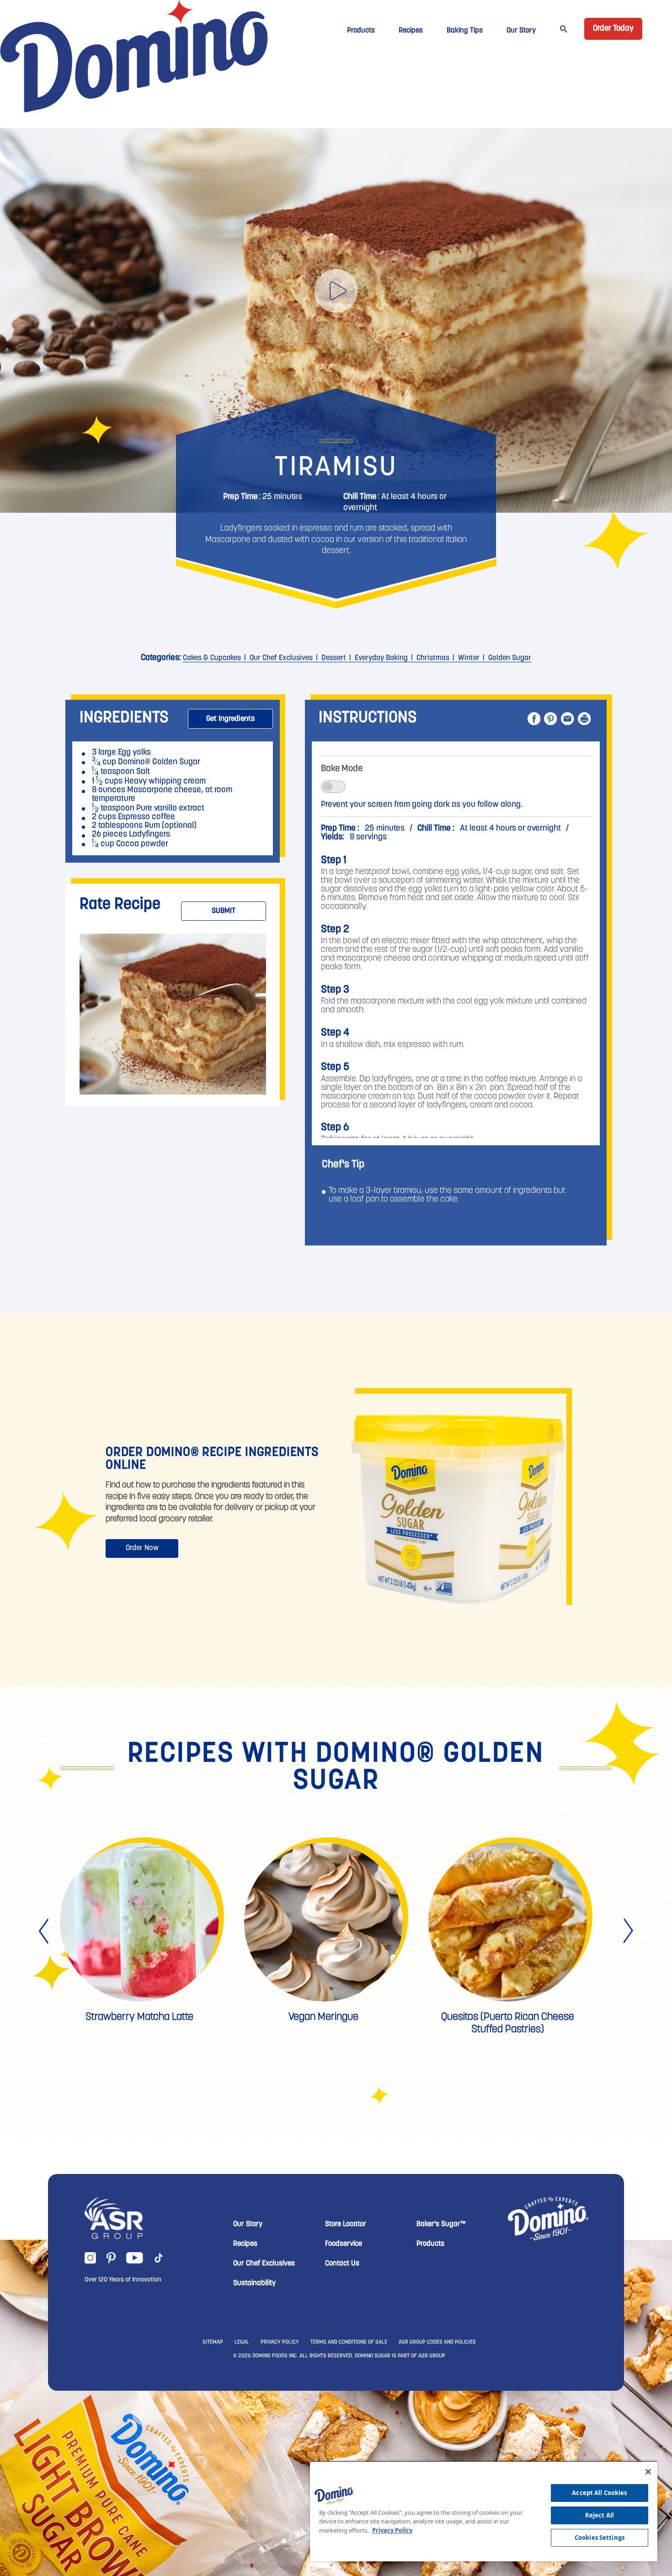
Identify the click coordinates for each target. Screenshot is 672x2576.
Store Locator (346, 2224)
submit (224, 911)
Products (361, 31)
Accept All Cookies (599, 2493)
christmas (433, 658)
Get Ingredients (230, 719)
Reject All (600, 2515)
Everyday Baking (381, 658)
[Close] (648, 2472)
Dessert (334, 658)
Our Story (521, 31)
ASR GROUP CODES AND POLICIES (437, 2342)
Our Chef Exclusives (281, 658)
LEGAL (242, 2342)
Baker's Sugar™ (441, 2224)
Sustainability (254, 2283)
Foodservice (344, 2244)
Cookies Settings (600, 2538)
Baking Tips (465, 31)
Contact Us (342, 2264)
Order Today (613, 29)
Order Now (142, 1548)
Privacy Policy (392, 2530)
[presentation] (45, 1931)
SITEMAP (213, 2342)
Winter (469, 658)
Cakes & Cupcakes (212, 658)
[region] (484, 2511)
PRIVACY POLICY (280, 2342)
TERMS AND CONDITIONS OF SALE (349, 2342)
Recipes (411, 31)
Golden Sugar (510, 658)
